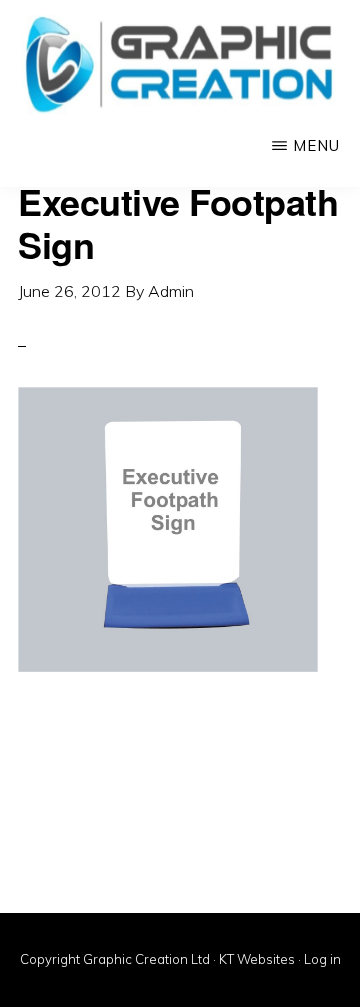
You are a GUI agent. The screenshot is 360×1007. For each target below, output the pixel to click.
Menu (316, 145)
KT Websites (257, 959)
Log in (322, 959)
